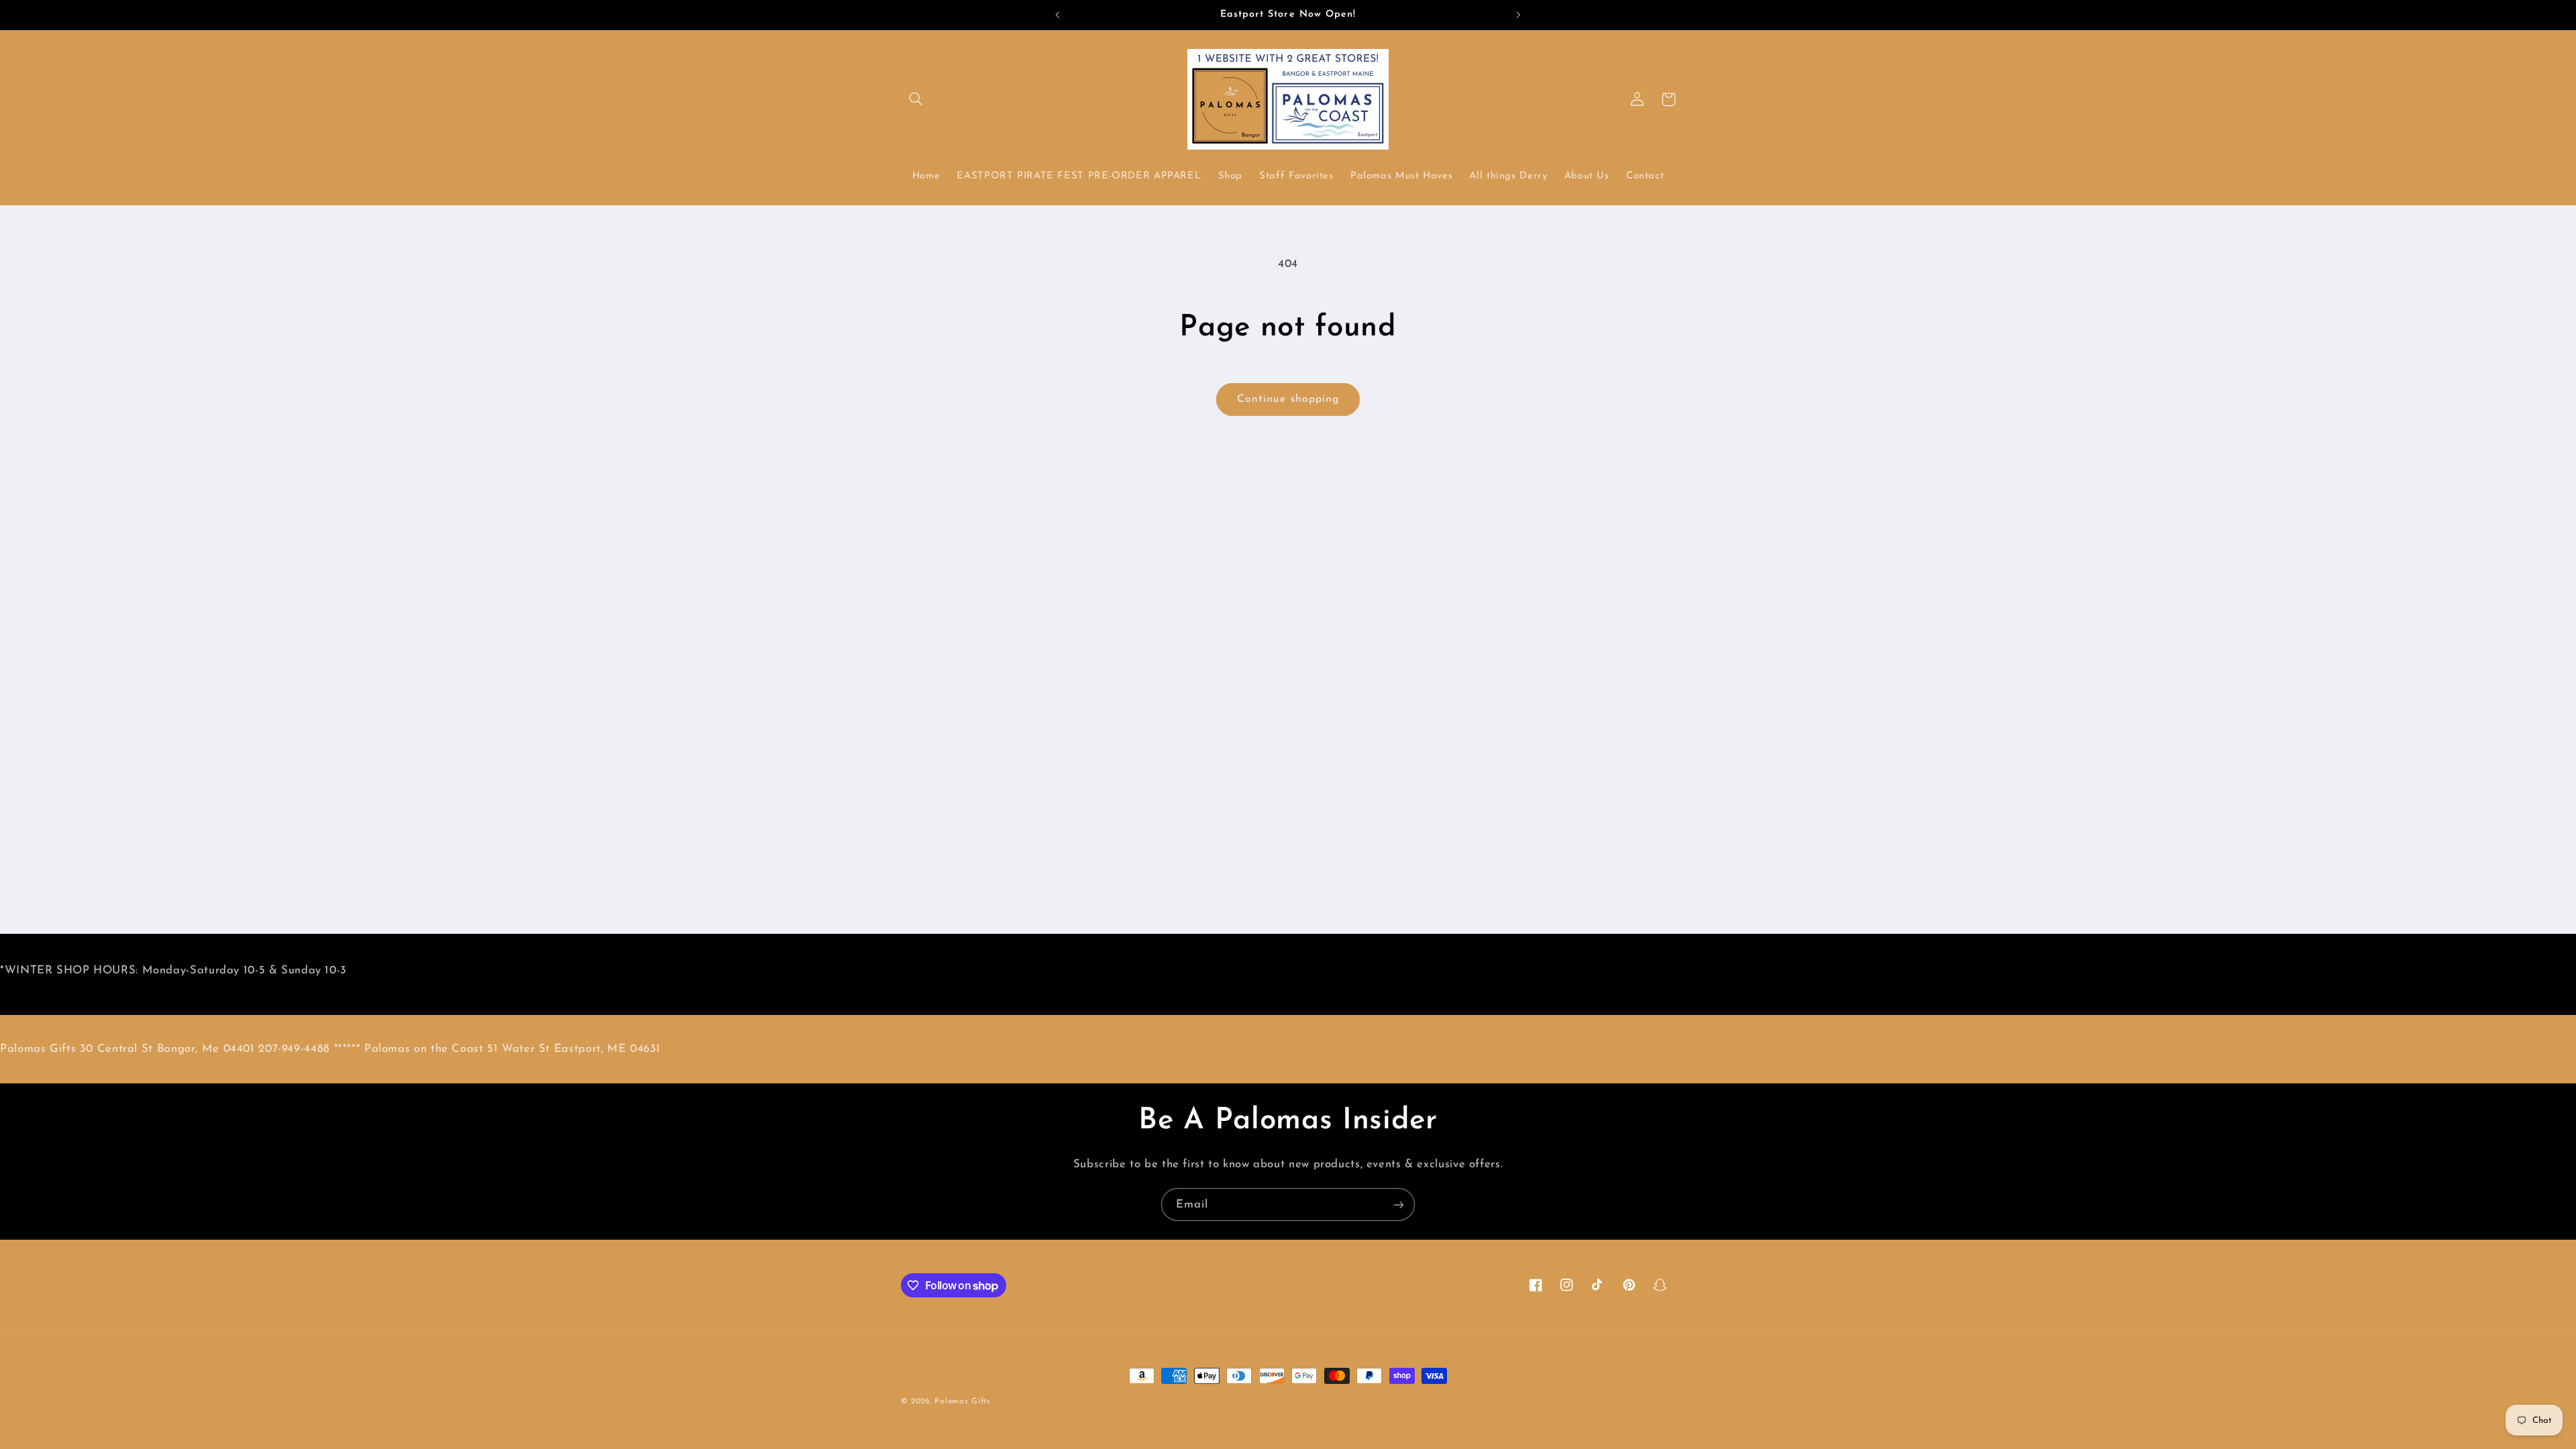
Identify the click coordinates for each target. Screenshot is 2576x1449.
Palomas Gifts (963, 1401)
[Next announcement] (1518, 15)
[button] (916, 99)
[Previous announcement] (1058, 15)
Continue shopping (1288, 399)
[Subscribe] (1399, 1204)
